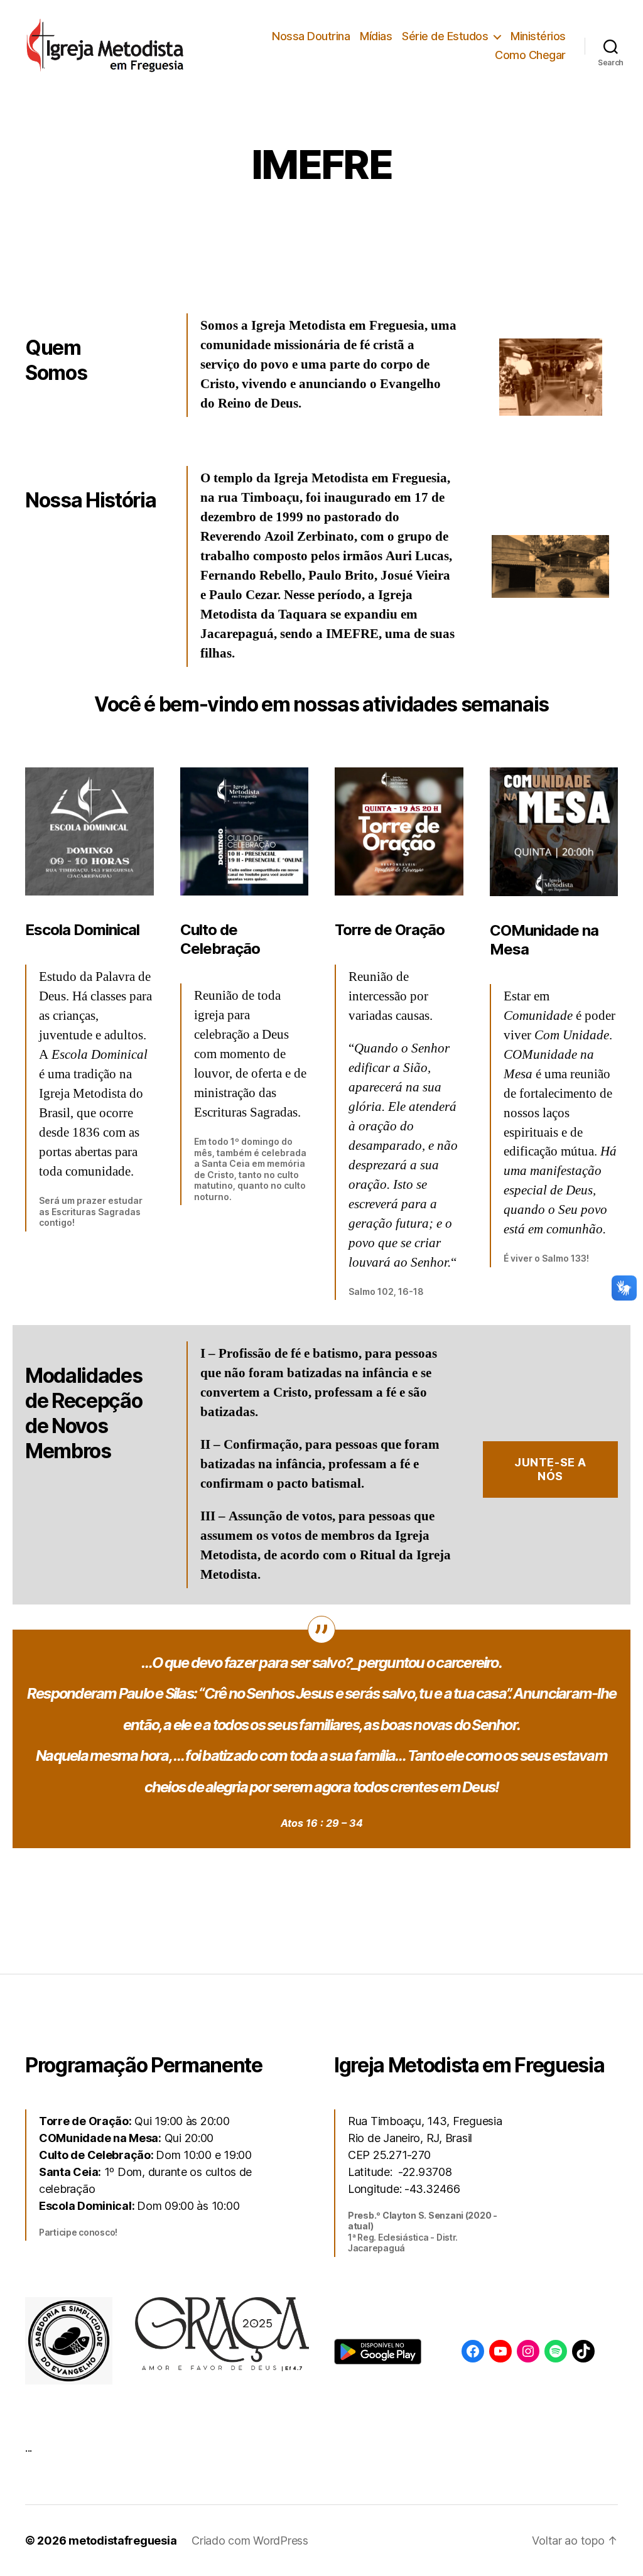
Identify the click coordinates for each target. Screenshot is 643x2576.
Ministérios (538, 36)
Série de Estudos (445, 36)
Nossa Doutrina (311, 36)
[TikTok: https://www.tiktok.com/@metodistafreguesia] (583, 2351)
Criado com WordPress (250, 2541)
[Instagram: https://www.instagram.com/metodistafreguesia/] (528, 2351)
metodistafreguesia (122, 2541)
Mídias (376, 36)
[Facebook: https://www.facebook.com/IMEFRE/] (473, 2351)
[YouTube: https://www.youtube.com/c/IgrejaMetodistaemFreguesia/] (500, 2351)
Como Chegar (530, 55)
